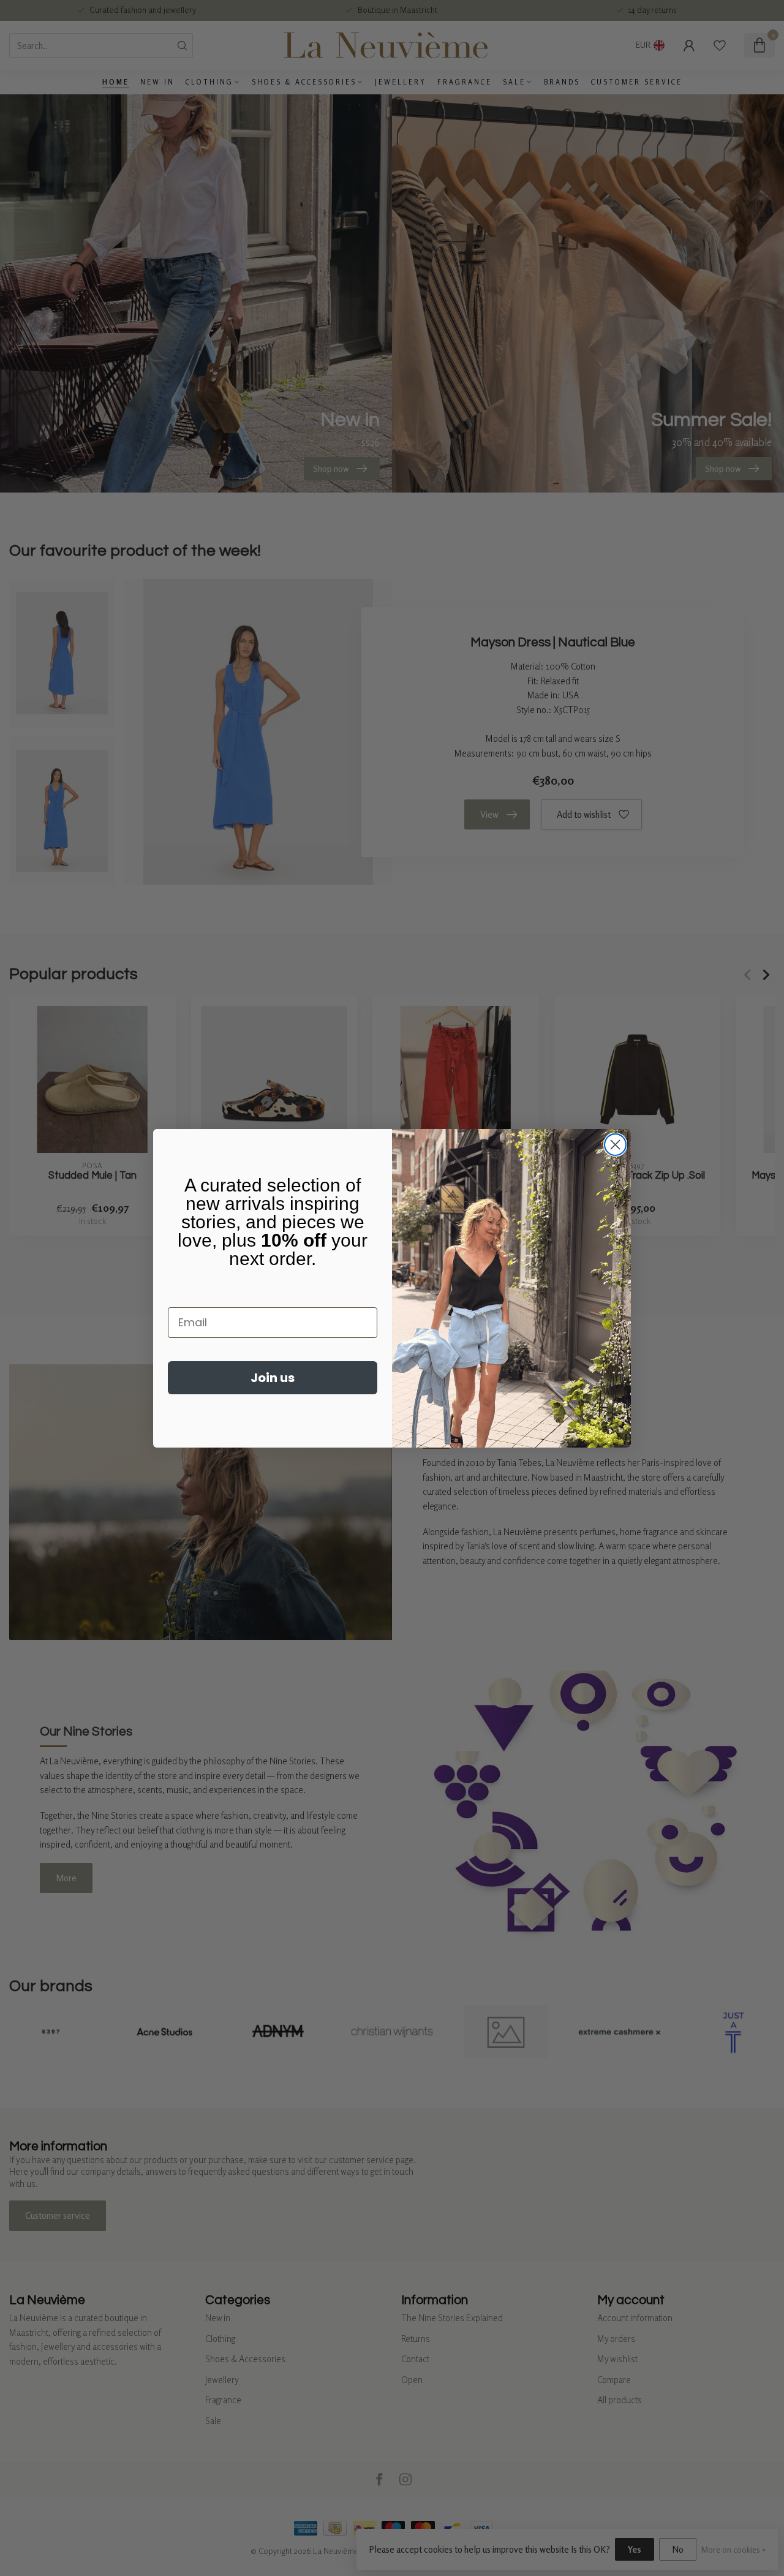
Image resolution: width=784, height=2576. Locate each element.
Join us (273, 1378)
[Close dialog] (615, 1145)
